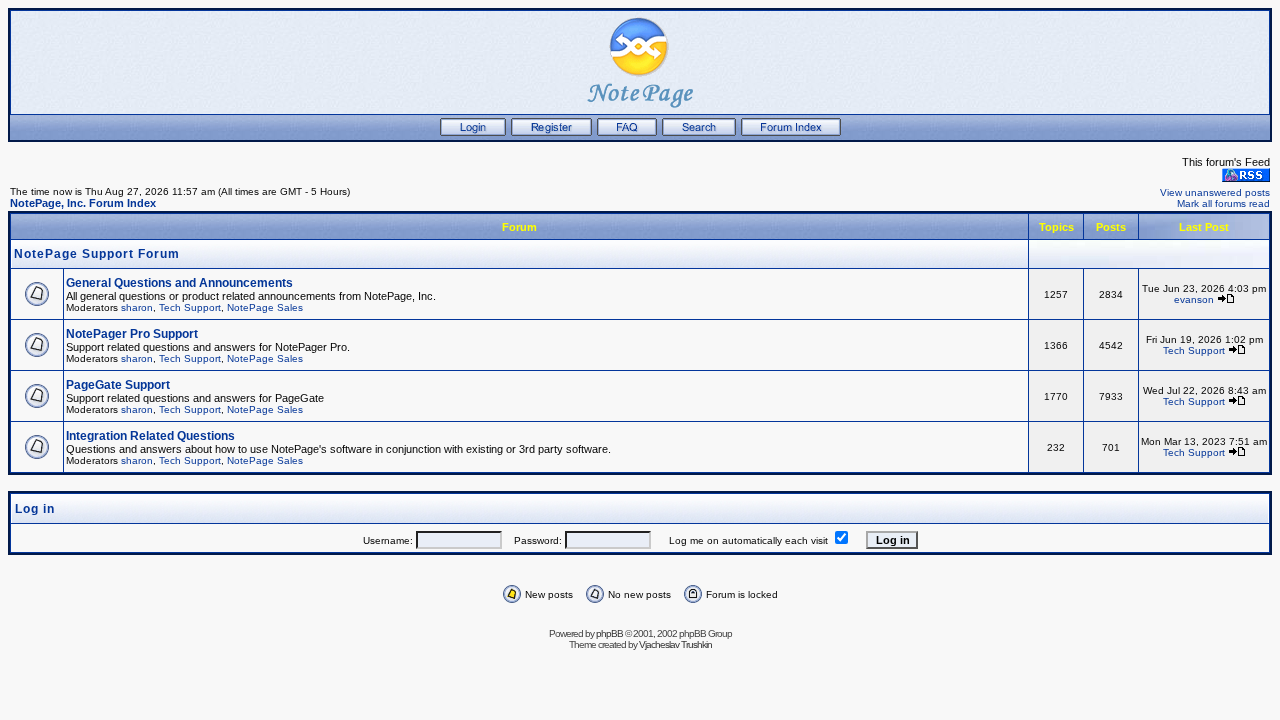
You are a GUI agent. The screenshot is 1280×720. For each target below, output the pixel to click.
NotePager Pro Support (132, 334)
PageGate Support (118, 385)
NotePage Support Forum (97, 254)
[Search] (699, 132)
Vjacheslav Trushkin (675, 644)
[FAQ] (627, 132)
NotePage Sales (265, 307)
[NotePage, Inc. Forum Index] (791, 132)
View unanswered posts (1215, 192)
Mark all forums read (1223, 203)
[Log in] (473, 132)
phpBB (609, 633)
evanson (1194, 299)
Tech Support (190, 307)
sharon (137, 307)
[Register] (551, 132)
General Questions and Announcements (179, 283)
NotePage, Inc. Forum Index (83, 203)
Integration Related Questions (150, 436)
